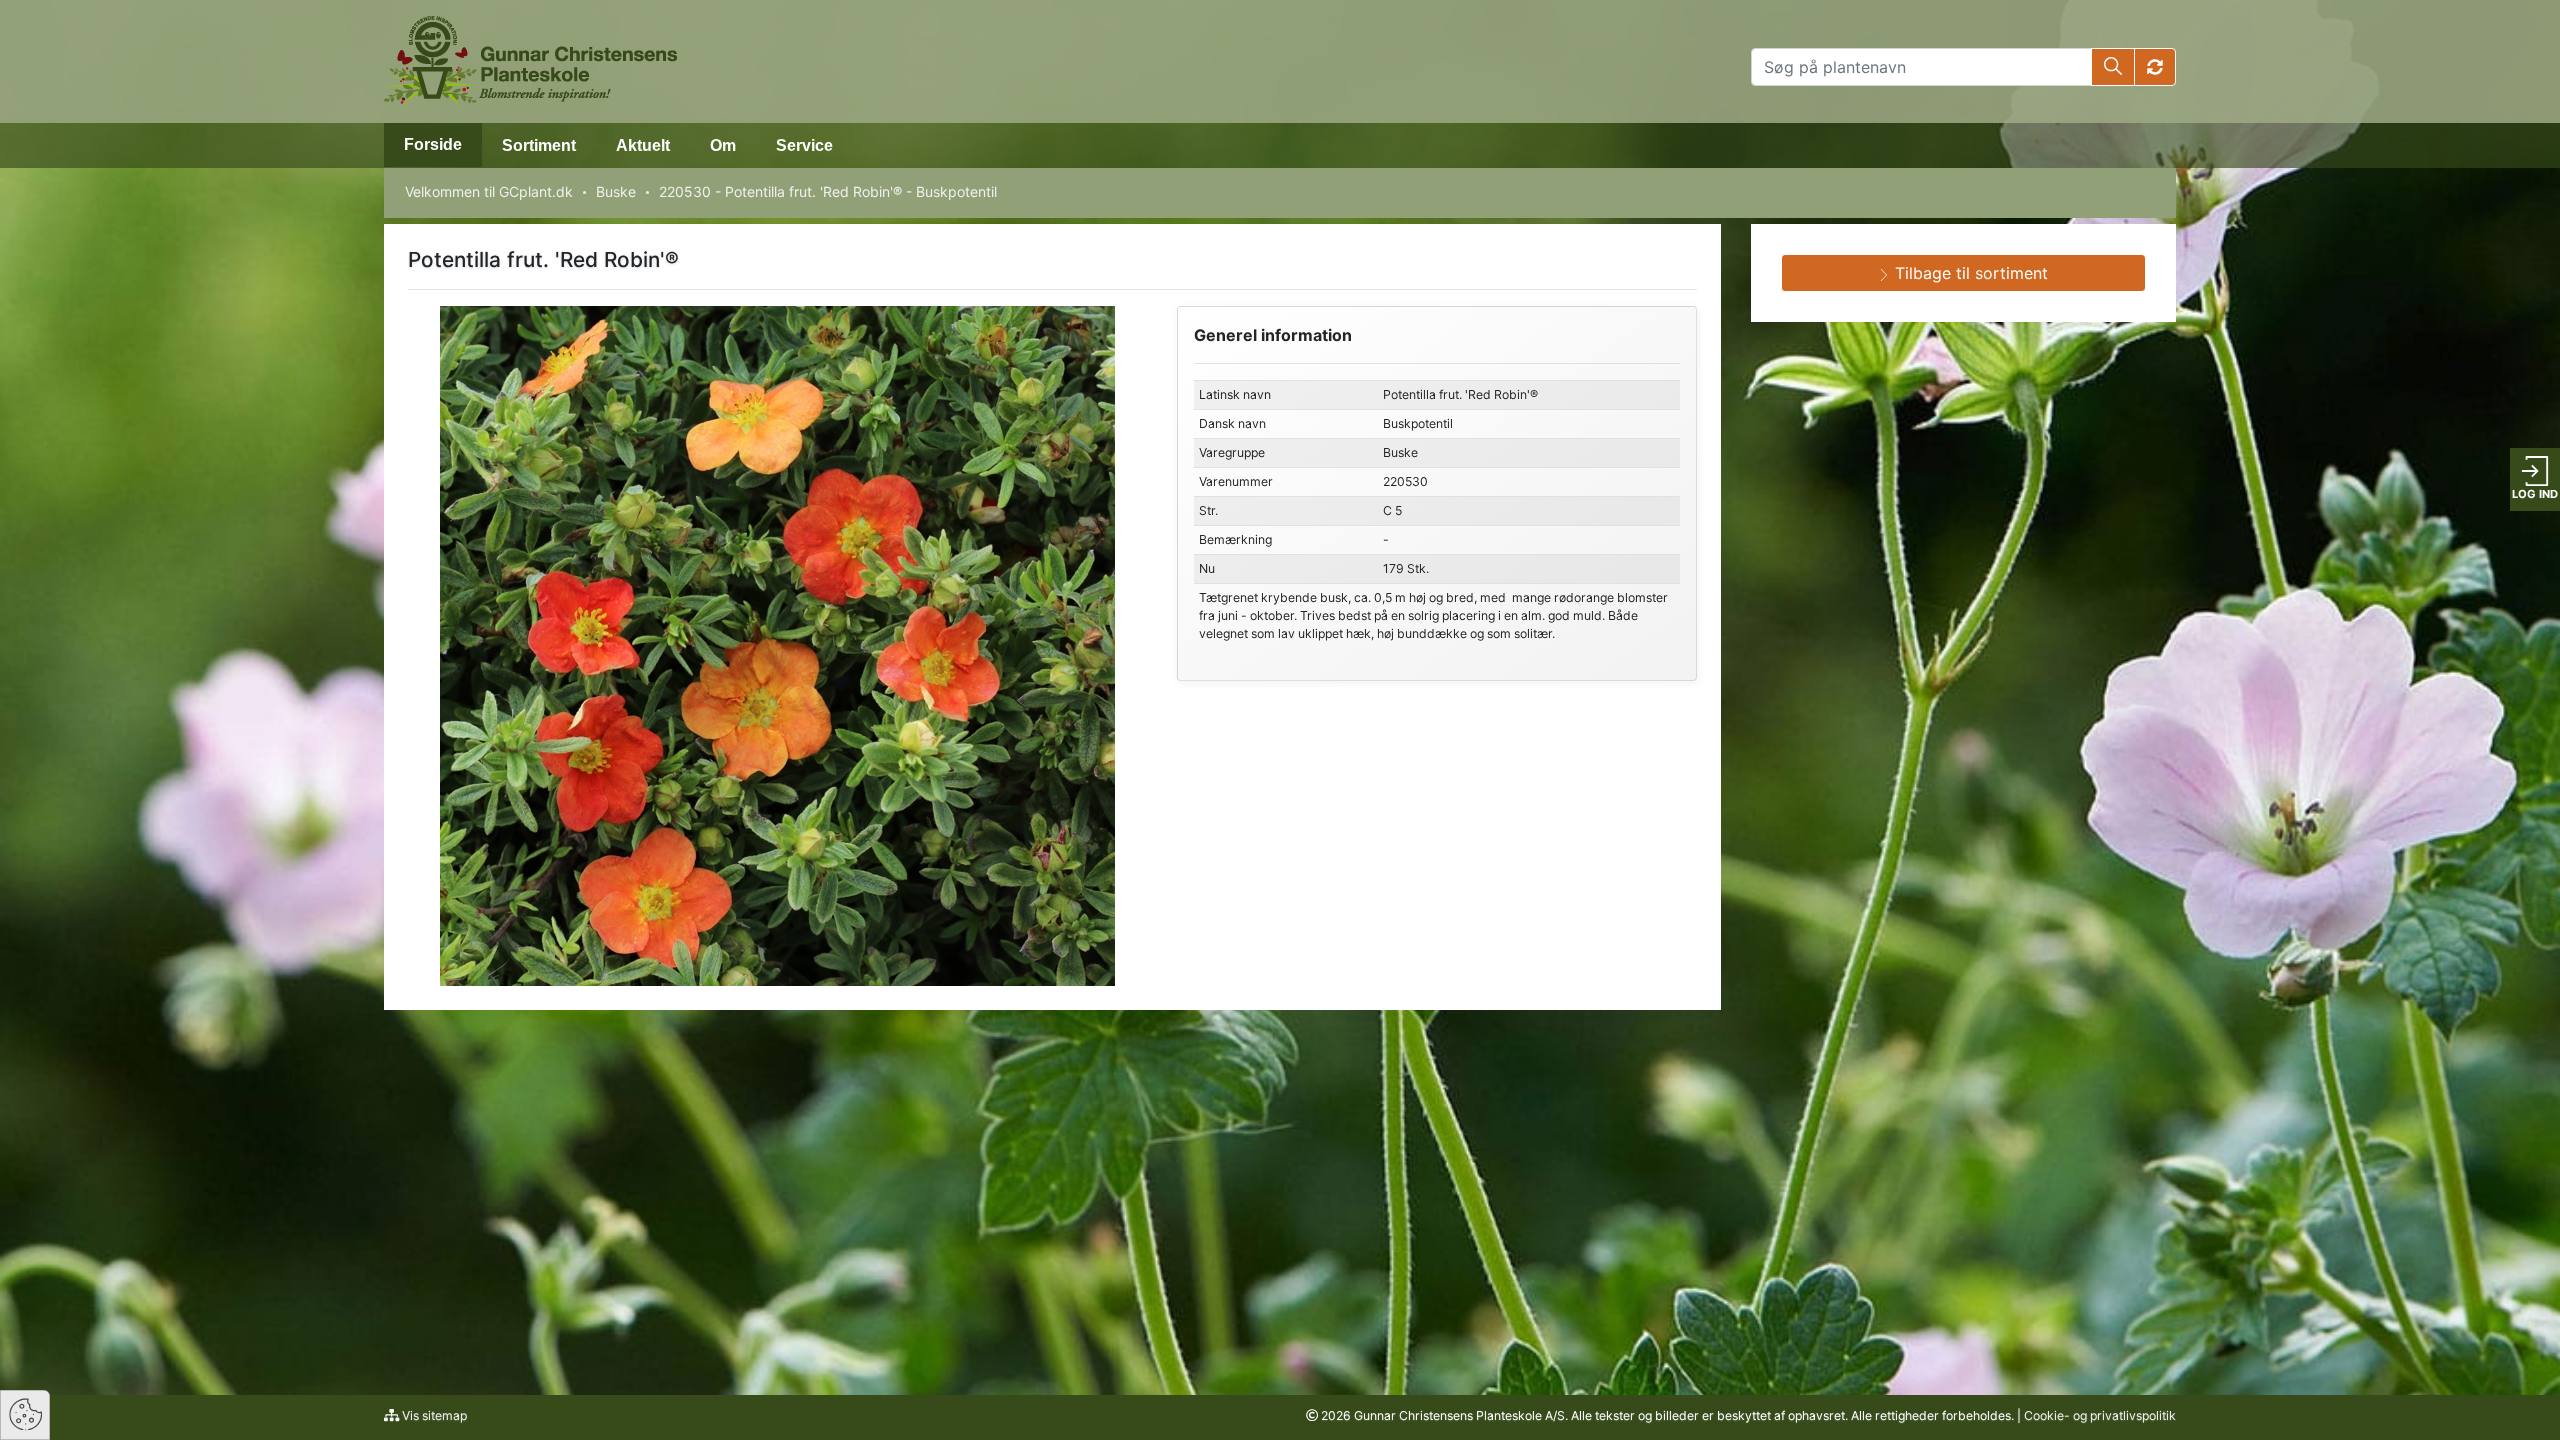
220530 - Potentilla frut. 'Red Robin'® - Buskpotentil (828, 191)
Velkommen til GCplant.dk (489, 191)
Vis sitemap (433, 1415)
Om (723, 145)
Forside (433, 144)
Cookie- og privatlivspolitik (2100, 1415)
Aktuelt (643, 145)
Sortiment (539, 145)
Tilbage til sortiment (1969, 273)
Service (804, 145)
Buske (616, 191)
